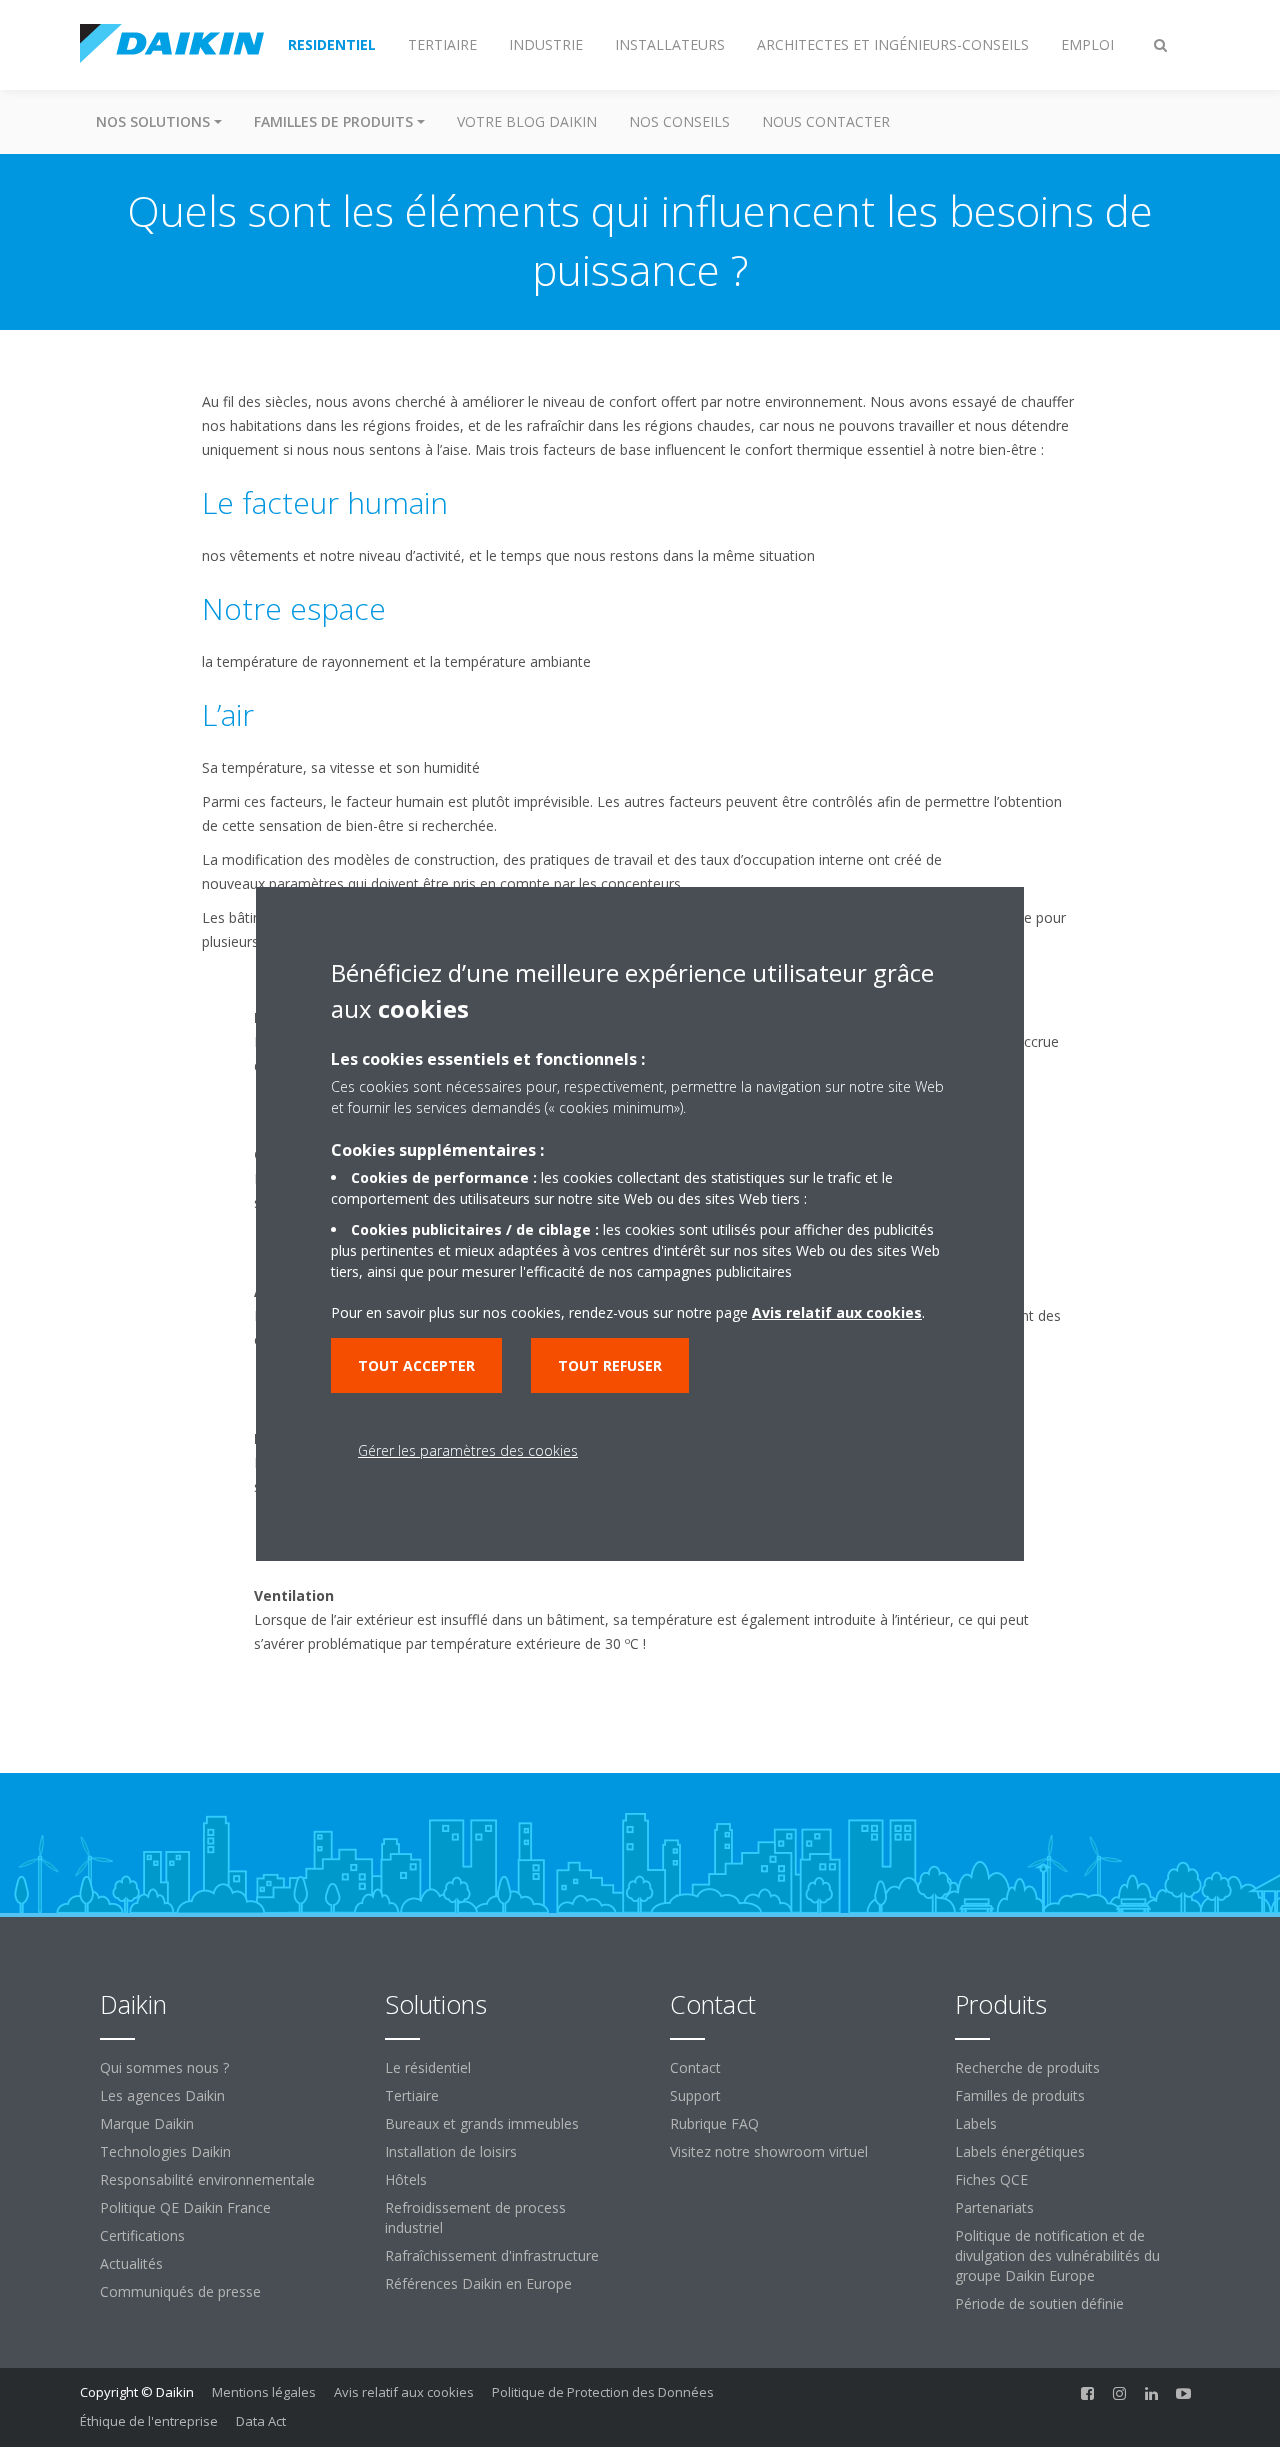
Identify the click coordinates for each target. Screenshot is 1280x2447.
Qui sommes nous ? (164, 2067)
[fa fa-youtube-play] (1184, 2394)
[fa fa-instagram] (1120, 2394)
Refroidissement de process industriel (475, 2217)
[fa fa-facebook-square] (1088, 2394)
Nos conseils (679, 121)
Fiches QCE (991, 2179)
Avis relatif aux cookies (404, 2392)
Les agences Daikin (162, 2095)
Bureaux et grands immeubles (482, 2123)
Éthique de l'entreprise (149, 2421)
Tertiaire (412, 2095)
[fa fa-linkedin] (1152, 2394)
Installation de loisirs (451, 2151)
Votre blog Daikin (527, 121)
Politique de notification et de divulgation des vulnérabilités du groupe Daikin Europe (1057, 2255)
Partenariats (994, 2207)
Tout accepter (416, 1365)
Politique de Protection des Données (603, 2392)
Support (695, 2095)
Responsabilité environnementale (207, 2179)
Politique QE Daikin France (185, 2207)
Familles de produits (1020, 2095)
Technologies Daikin (165, 2151)
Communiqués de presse (180, 2291)
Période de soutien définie (1039, 2303)
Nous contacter (826, 121)
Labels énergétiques (1020, 2151)
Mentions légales (264, 2392)
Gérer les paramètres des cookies (468, 1450)
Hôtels (406, 2179)
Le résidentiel (428, 2067)
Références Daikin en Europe (478, 2283)
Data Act (261, 2421)
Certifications (142, 2235)
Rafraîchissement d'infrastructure (492, 2255)
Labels (976, 2123)
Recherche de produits (1027, 2067)
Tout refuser (610, 1365)
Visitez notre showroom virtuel (769, 2151)
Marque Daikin (147, 2123)
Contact (695, 2067)
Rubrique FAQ (714, 2123)
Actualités (131, 2263)
